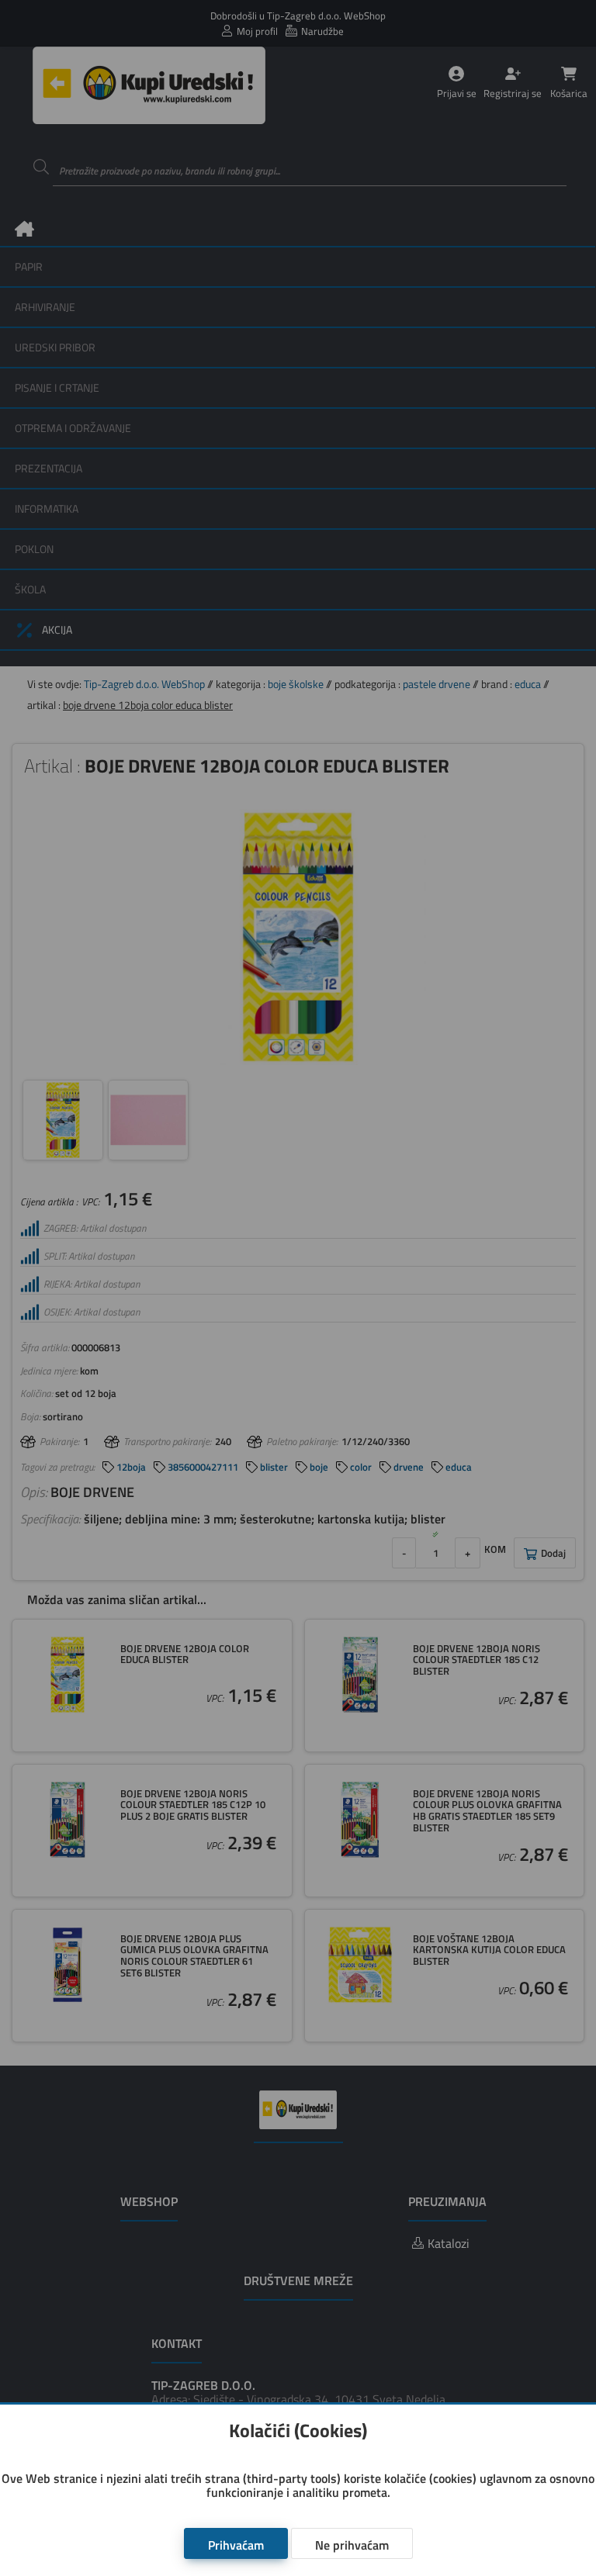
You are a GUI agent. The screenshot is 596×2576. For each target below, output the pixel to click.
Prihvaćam (236, 2545)
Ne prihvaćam (352, 2545)
